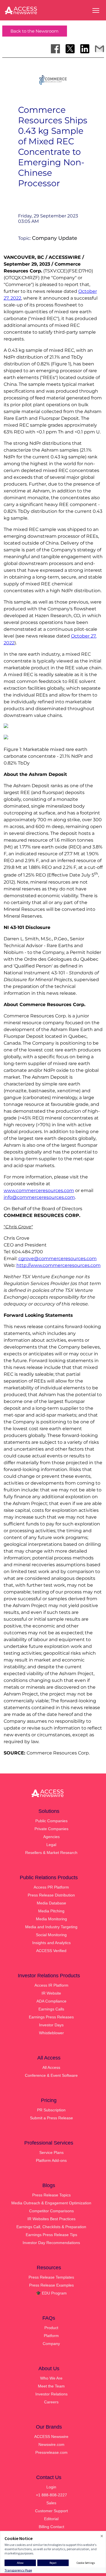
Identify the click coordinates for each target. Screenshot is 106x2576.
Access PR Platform (51, 1887)
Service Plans (51, 2152)
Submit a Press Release (51, 2118)
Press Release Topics (51, 2195)
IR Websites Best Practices (51, 2219)
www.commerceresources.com (39, 1190)
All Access (51, 2067)
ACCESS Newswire (51, 2437)
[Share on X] (70, 49)
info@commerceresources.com (39, 1197)
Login (51, 2487)
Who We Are (51, 2378)
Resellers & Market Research (51, 1853)
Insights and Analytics (51, 1943)
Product (51, 2328)
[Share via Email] (99, 49)
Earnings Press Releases (51, 2017)
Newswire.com (51, 2444)
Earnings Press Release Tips (51, 2235)
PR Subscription (51, 2110)
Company (51, 2344)
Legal (51, 1845)
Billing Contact (51, 2527)
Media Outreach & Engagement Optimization (51, 2203)
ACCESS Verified (51, 1951)
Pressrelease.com (51, 2452)
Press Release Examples (51, 2285)
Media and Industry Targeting (51, 1927)
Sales (51, 2503)
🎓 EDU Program (51, 2293)
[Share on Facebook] (55, 49)
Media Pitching (51, 1911)
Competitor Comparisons (51, 2211)
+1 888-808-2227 (51, 2495)
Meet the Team (51, 2386)
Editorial (51, 2519)
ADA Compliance (51, 2001)
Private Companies (51, 1829)
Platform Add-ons (51, 2160)
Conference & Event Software (51, 2075)
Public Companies (51, 1821)
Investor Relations (51, 2394)
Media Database (51, 1903)
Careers (51, 2402)
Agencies (51, 1837)
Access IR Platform (51, 1985)
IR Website (51, 1993)
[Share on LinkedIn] (85, 49)
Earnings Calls (51, 2009)
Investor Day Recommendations (51, 2243)
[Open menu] (96, 10)
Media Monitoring (51, 1919)
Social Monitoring (51, 1935)
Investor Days (51, 2025)
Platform (51, 2336)
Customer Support (51, 2511)
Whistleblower (51, 2033)
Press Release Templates (51, 2277)
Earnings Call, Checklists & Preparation (51, 2227)
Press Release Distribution (51, 1895)
